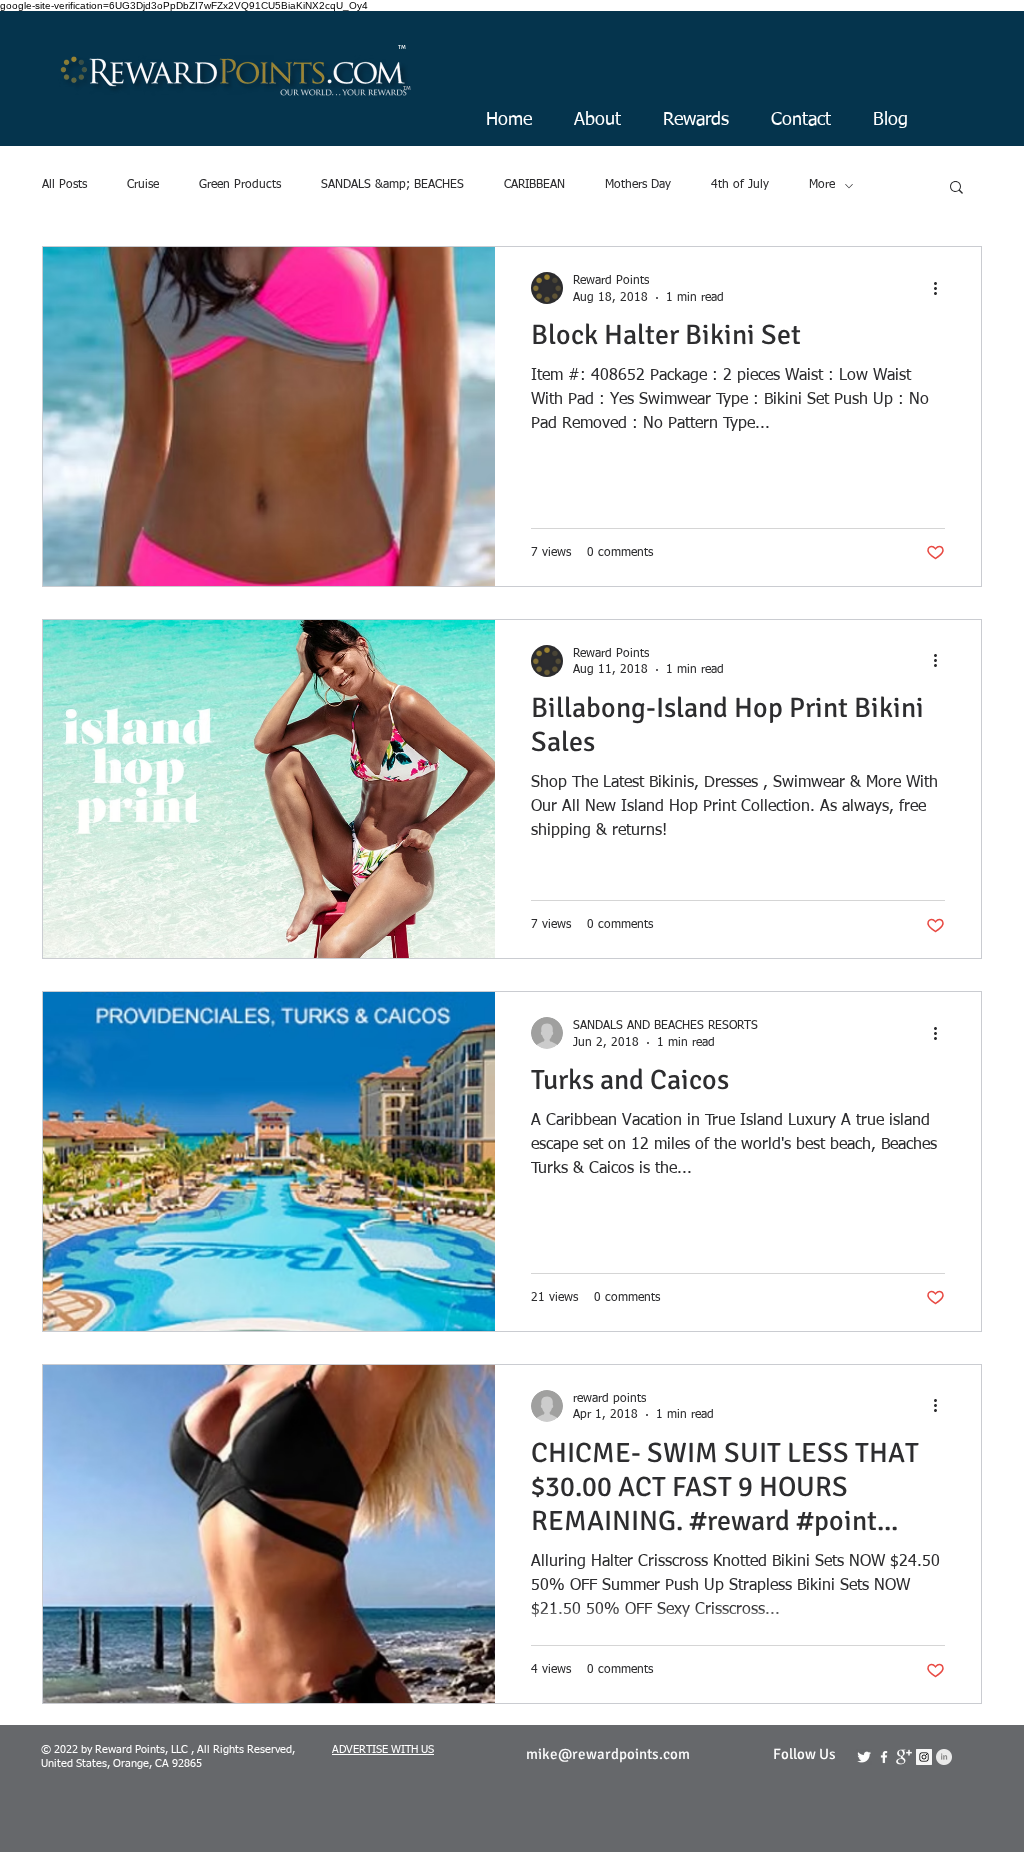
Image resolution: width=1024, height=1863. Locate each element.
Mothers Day (638, 185)
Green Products (240, 185)
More (822, 185)
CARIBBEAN (534, 185)
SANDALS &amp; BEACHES (392, 185)
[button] (956, 188)
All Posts (64, 185)
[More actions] (942, 288)
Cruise (143, 185)
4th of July (740, 185)
